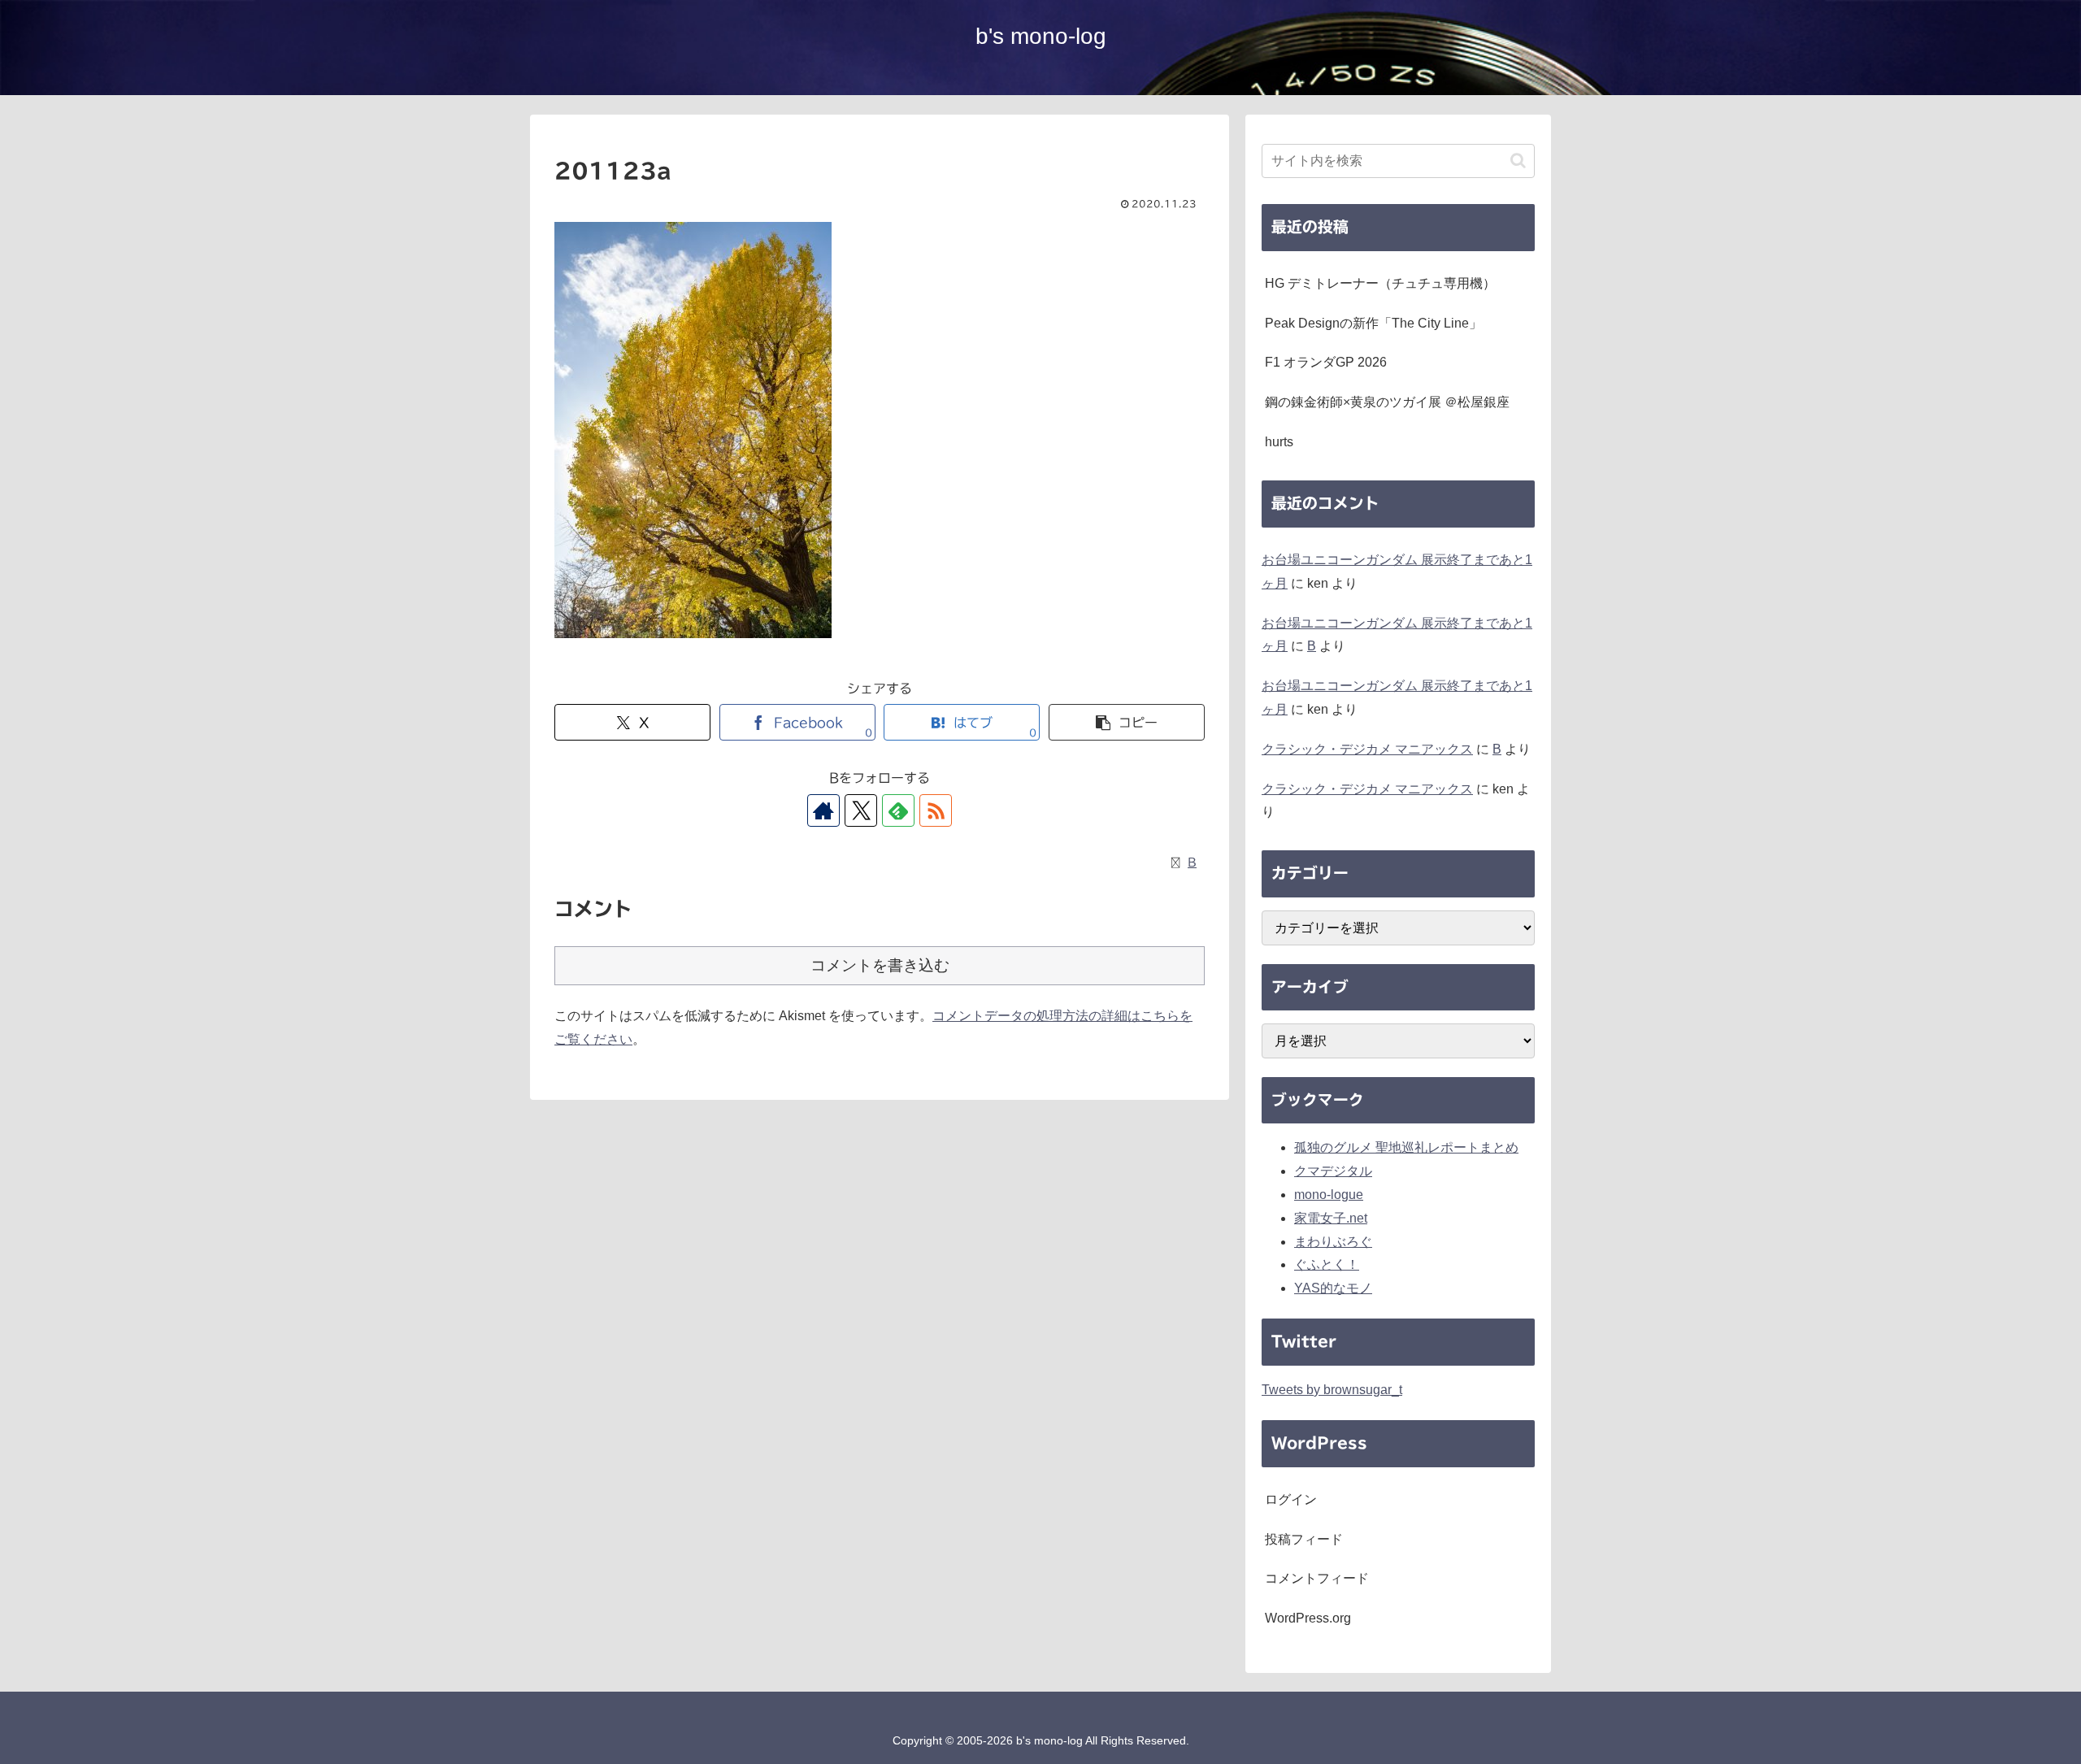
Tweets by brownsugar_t (1332, 1390)
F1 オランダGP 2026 (1326, 362)
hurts (1279, 442)
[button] (1127, 722)
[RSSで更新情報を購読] (936, 810)
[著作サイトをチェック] (823, 810)
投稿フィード (1304, 1539)
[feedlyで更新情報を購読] (898, 810)
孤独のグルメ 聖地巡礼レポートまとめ (1406, 1147)
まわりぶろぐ (1333, 1242)
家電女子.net (1331, 1218)
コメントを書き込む (880, 965)
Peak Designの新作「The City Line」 (1373, 323)
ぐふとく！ (1327, 1264)
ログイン (1291, 1499)
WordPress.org (1308, 1618)
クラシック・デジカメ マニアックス (1367, 749)
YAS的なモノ (1333, 1288)
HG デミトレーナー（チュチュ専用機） (1380, 283)
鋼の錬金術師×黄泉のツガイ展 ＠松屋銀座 (1387, 402)
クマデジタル (1333, 1171)
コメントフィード (1317, 1578)
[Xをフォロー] (861, 810)
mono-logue (1329, 1195)
